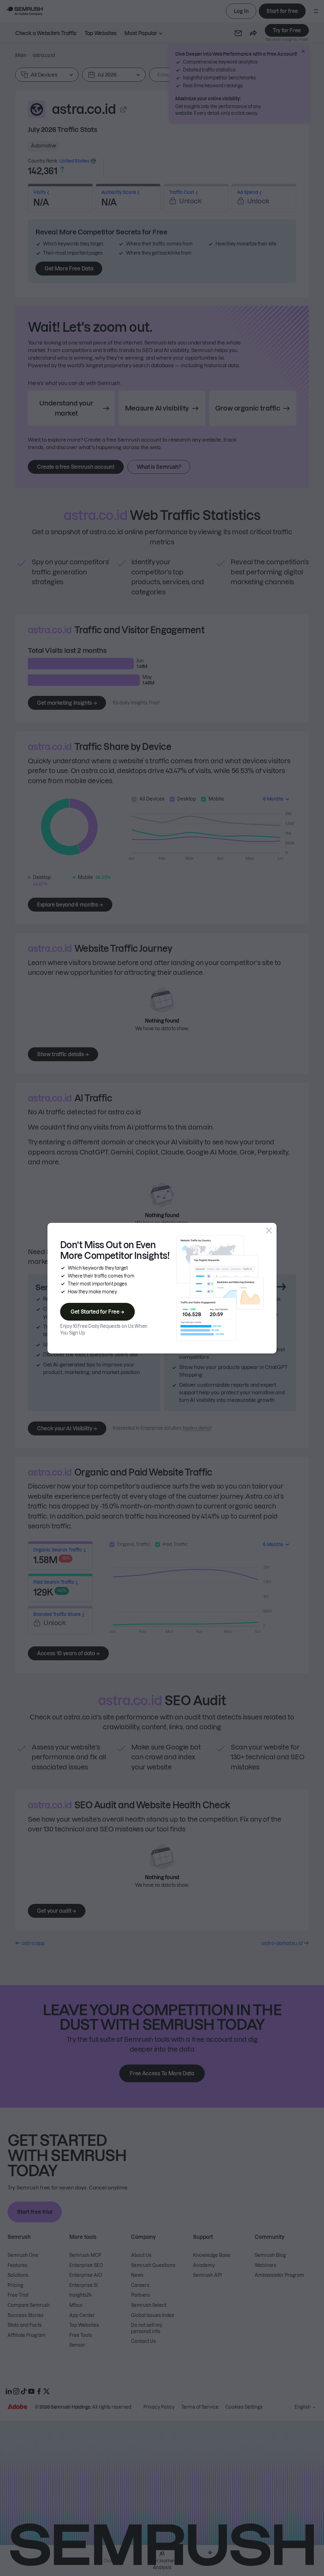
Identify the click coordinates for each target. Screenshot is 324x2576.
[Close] (269, 1230)
